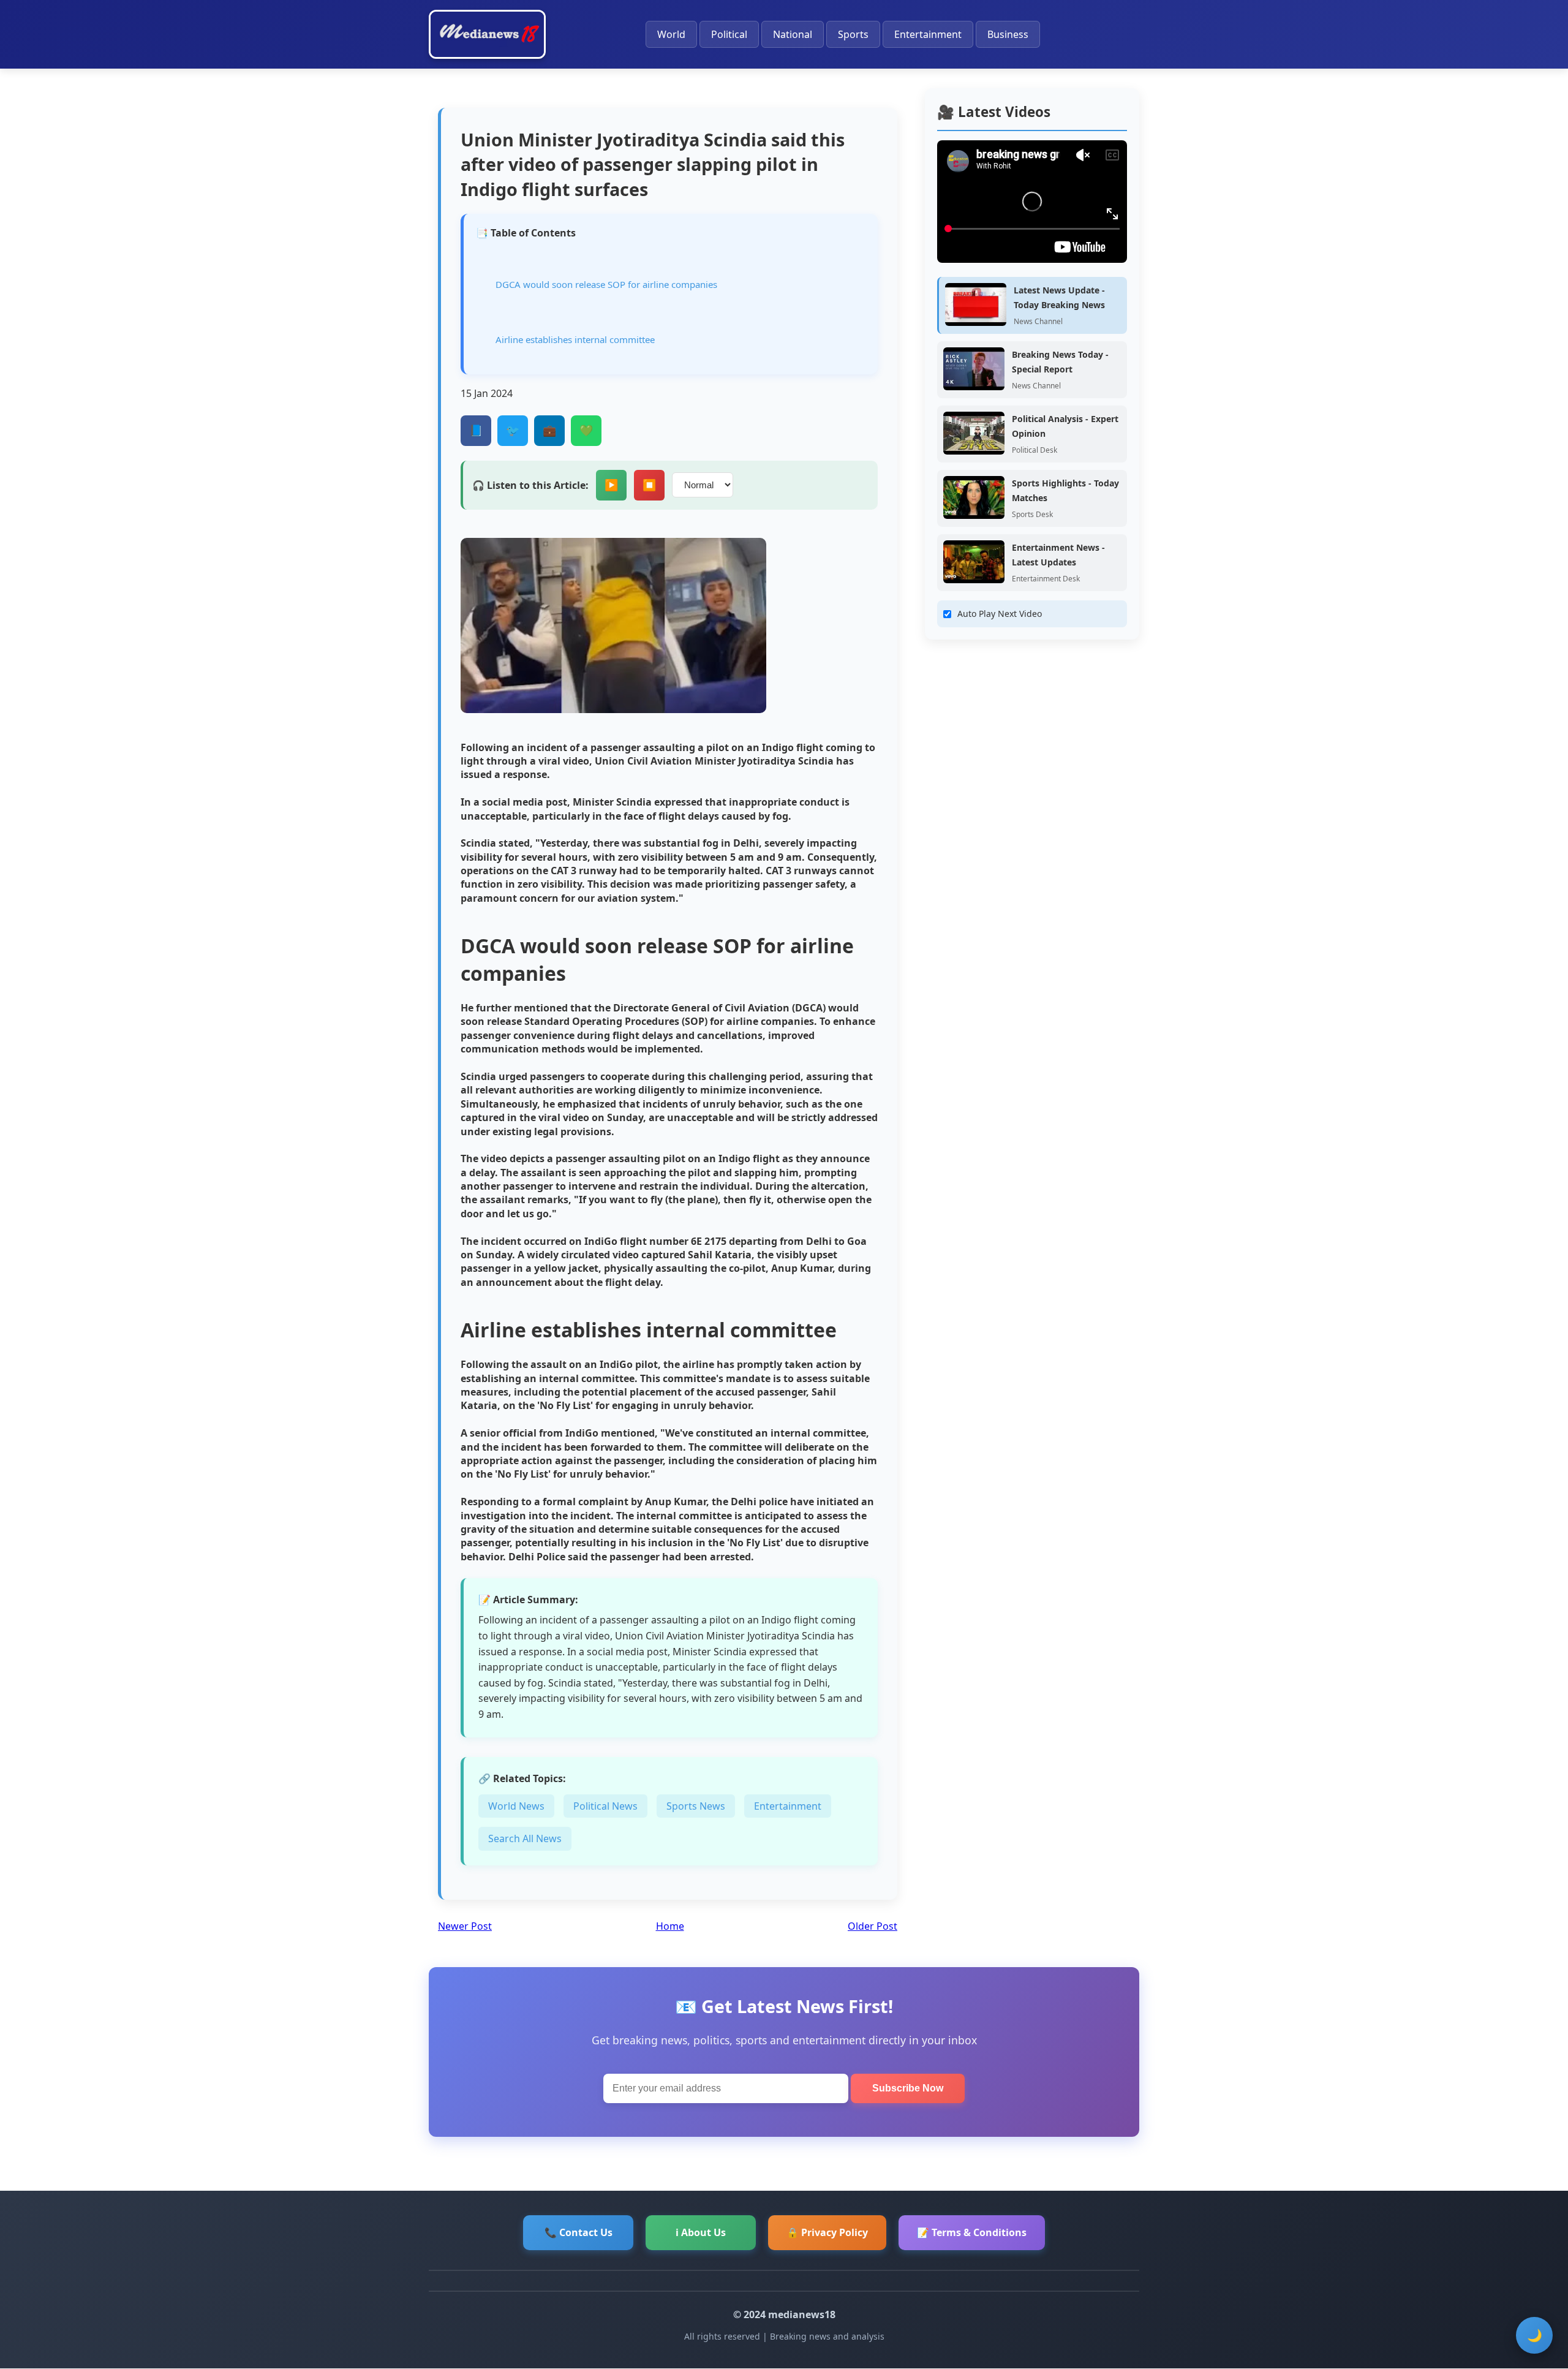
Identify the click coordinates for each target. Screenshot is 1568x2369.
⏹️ (649, 485)
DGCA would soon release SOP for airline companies (606, 284)
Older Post (873, 1926)
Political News (605, 1806)
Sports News (696, 1806)
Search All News (525, 1838)
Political (729, 34)
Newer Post (465, 1926)
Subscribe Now (908, 2088)
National (793, 34)
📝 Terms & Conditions (972, 2232)
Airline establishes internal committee (575, 339)
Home (670, 1926)
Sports (853, 34)
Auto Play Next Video (1000, 614)
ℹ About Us (701, 2232)
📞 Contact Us (579, 2232)
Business (1008, 34)
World (671, 34)
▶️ (611, 485)
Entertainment (928, 34)
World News (516, 1806)
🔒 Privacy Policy (827, 2232)
